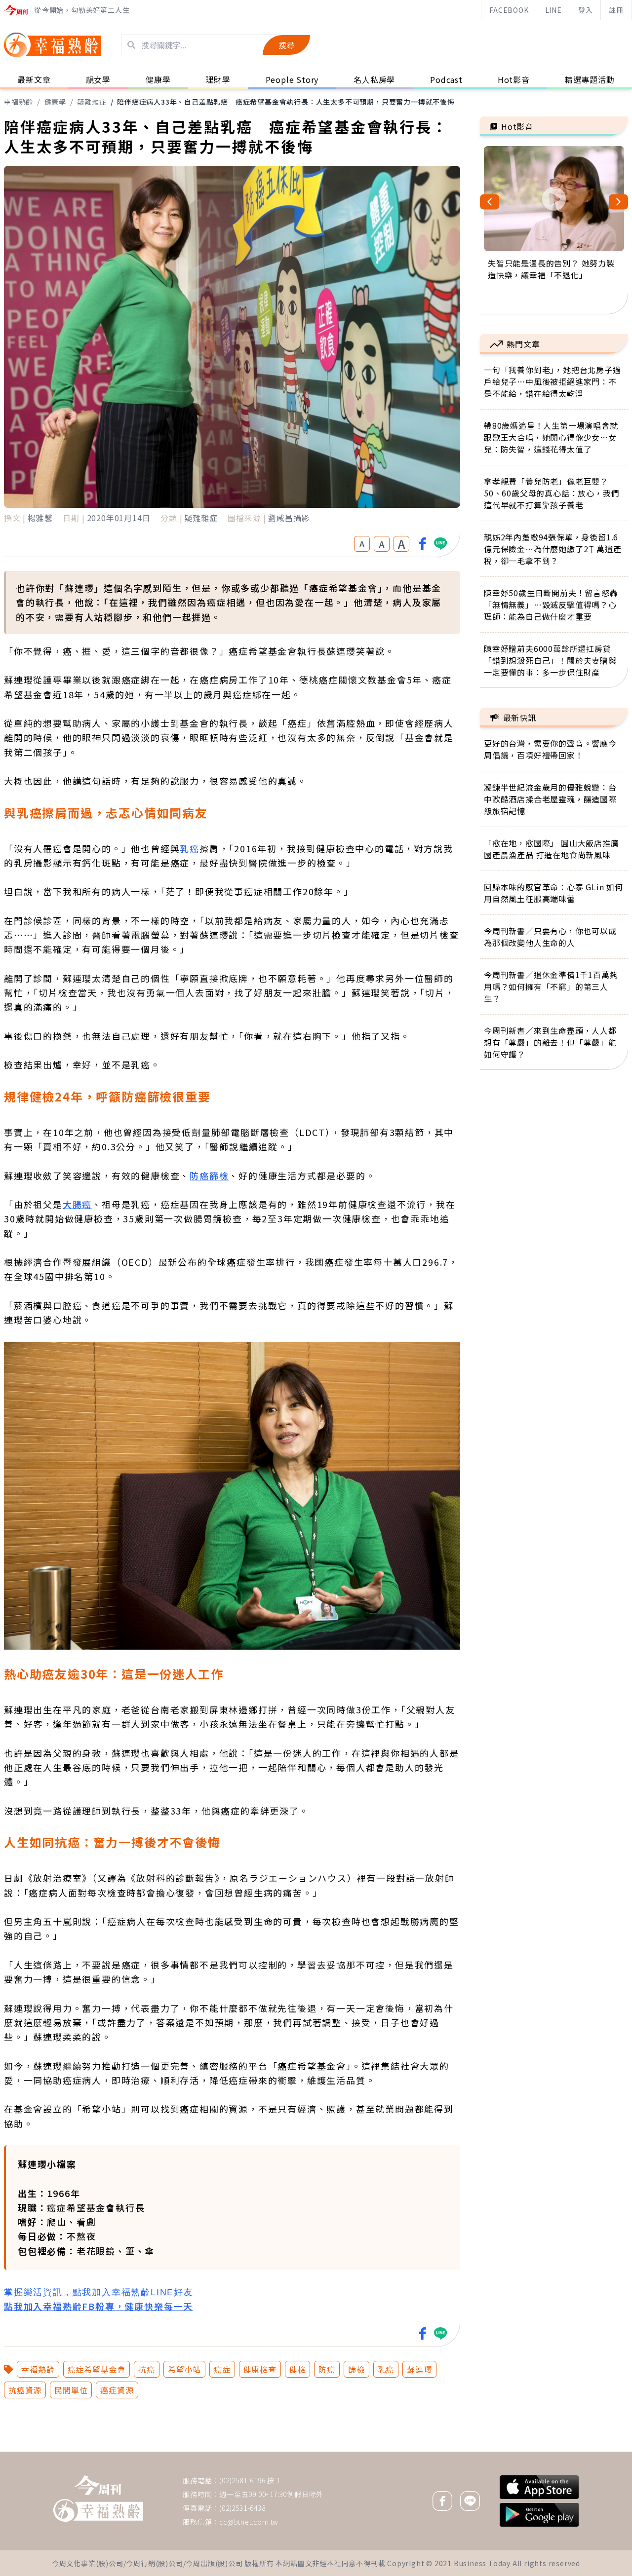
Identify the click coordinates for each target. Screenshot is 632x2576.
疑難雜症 (92, 102)
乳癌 (190, 848)
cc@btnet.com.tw (249, 2522)
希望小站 (184, 2369)
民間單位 (71, 2390)
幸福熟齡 (19, 102)
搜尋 (286, 45)
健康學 (55, 102)
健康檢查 (260, 2369)
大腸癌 (77, 1204)
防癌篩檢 (209, 1175)
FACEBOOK (509, 10)
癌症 (222, 2369)
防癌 (327, 2369)
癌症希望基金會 (97, 2369)
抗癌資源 (25, 2390)
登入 (586, 10)
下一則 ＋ (505, 2451)
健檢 (298, 2369)
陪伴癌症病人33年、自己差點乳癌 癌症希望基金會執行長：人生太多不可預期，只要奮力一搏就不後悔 (286, 102)
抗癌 (147, 2369)
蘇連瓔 (419, 2369)
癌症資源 (117, 2390)
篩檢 (356, 2369)
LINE (553, 10)
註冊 (616, 10)
